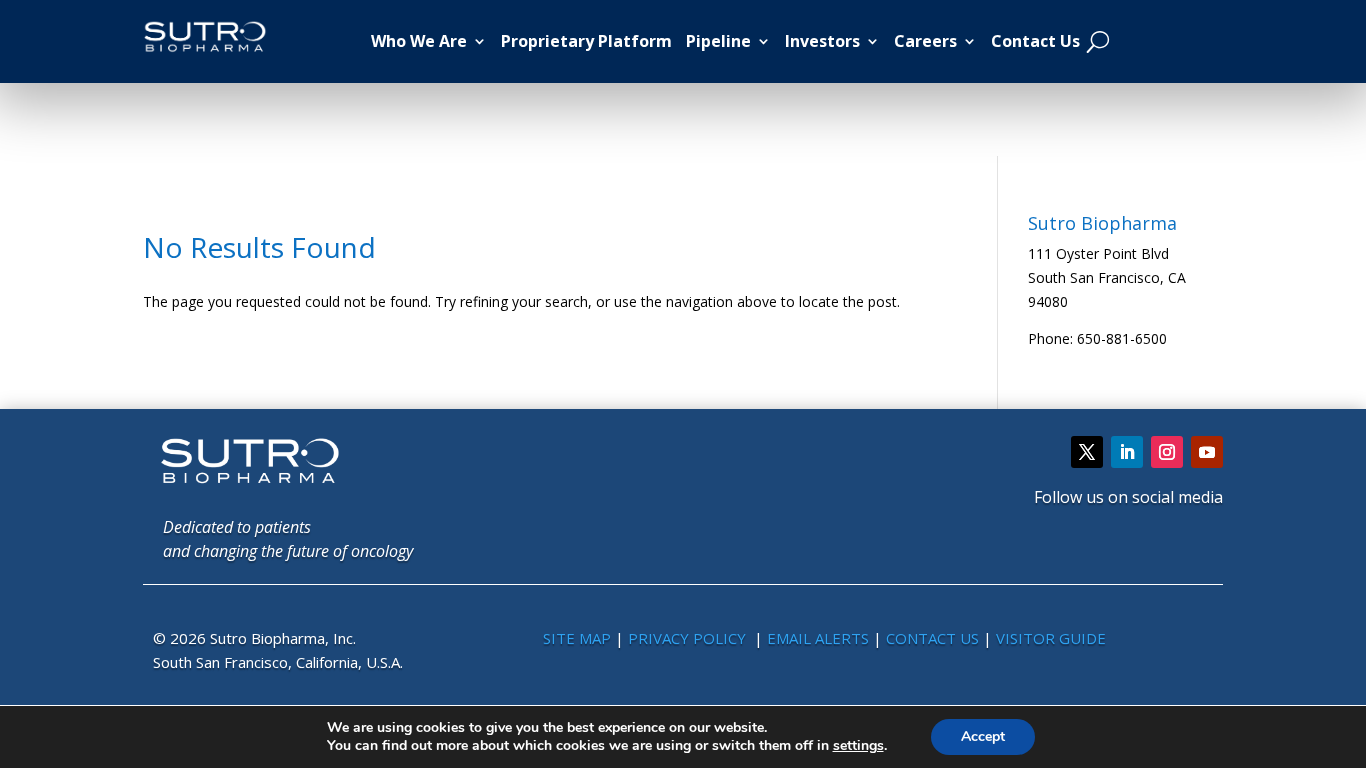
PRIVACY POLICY (689, 638)
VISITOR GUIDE (1051, 638)
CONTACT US (934, 638)
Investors (822, 41)
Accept (983, 736)
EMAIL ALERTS (818, 638)
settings (858, 746)
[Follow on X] (1087, 452)
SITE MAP (577, 638)
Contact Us (1035, 41)
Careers (925, 41)
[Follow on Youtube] (1207, 452)
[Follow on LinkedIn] (1127, 452)
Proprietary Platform (586, 41)
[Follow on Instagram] (1167, 452)
